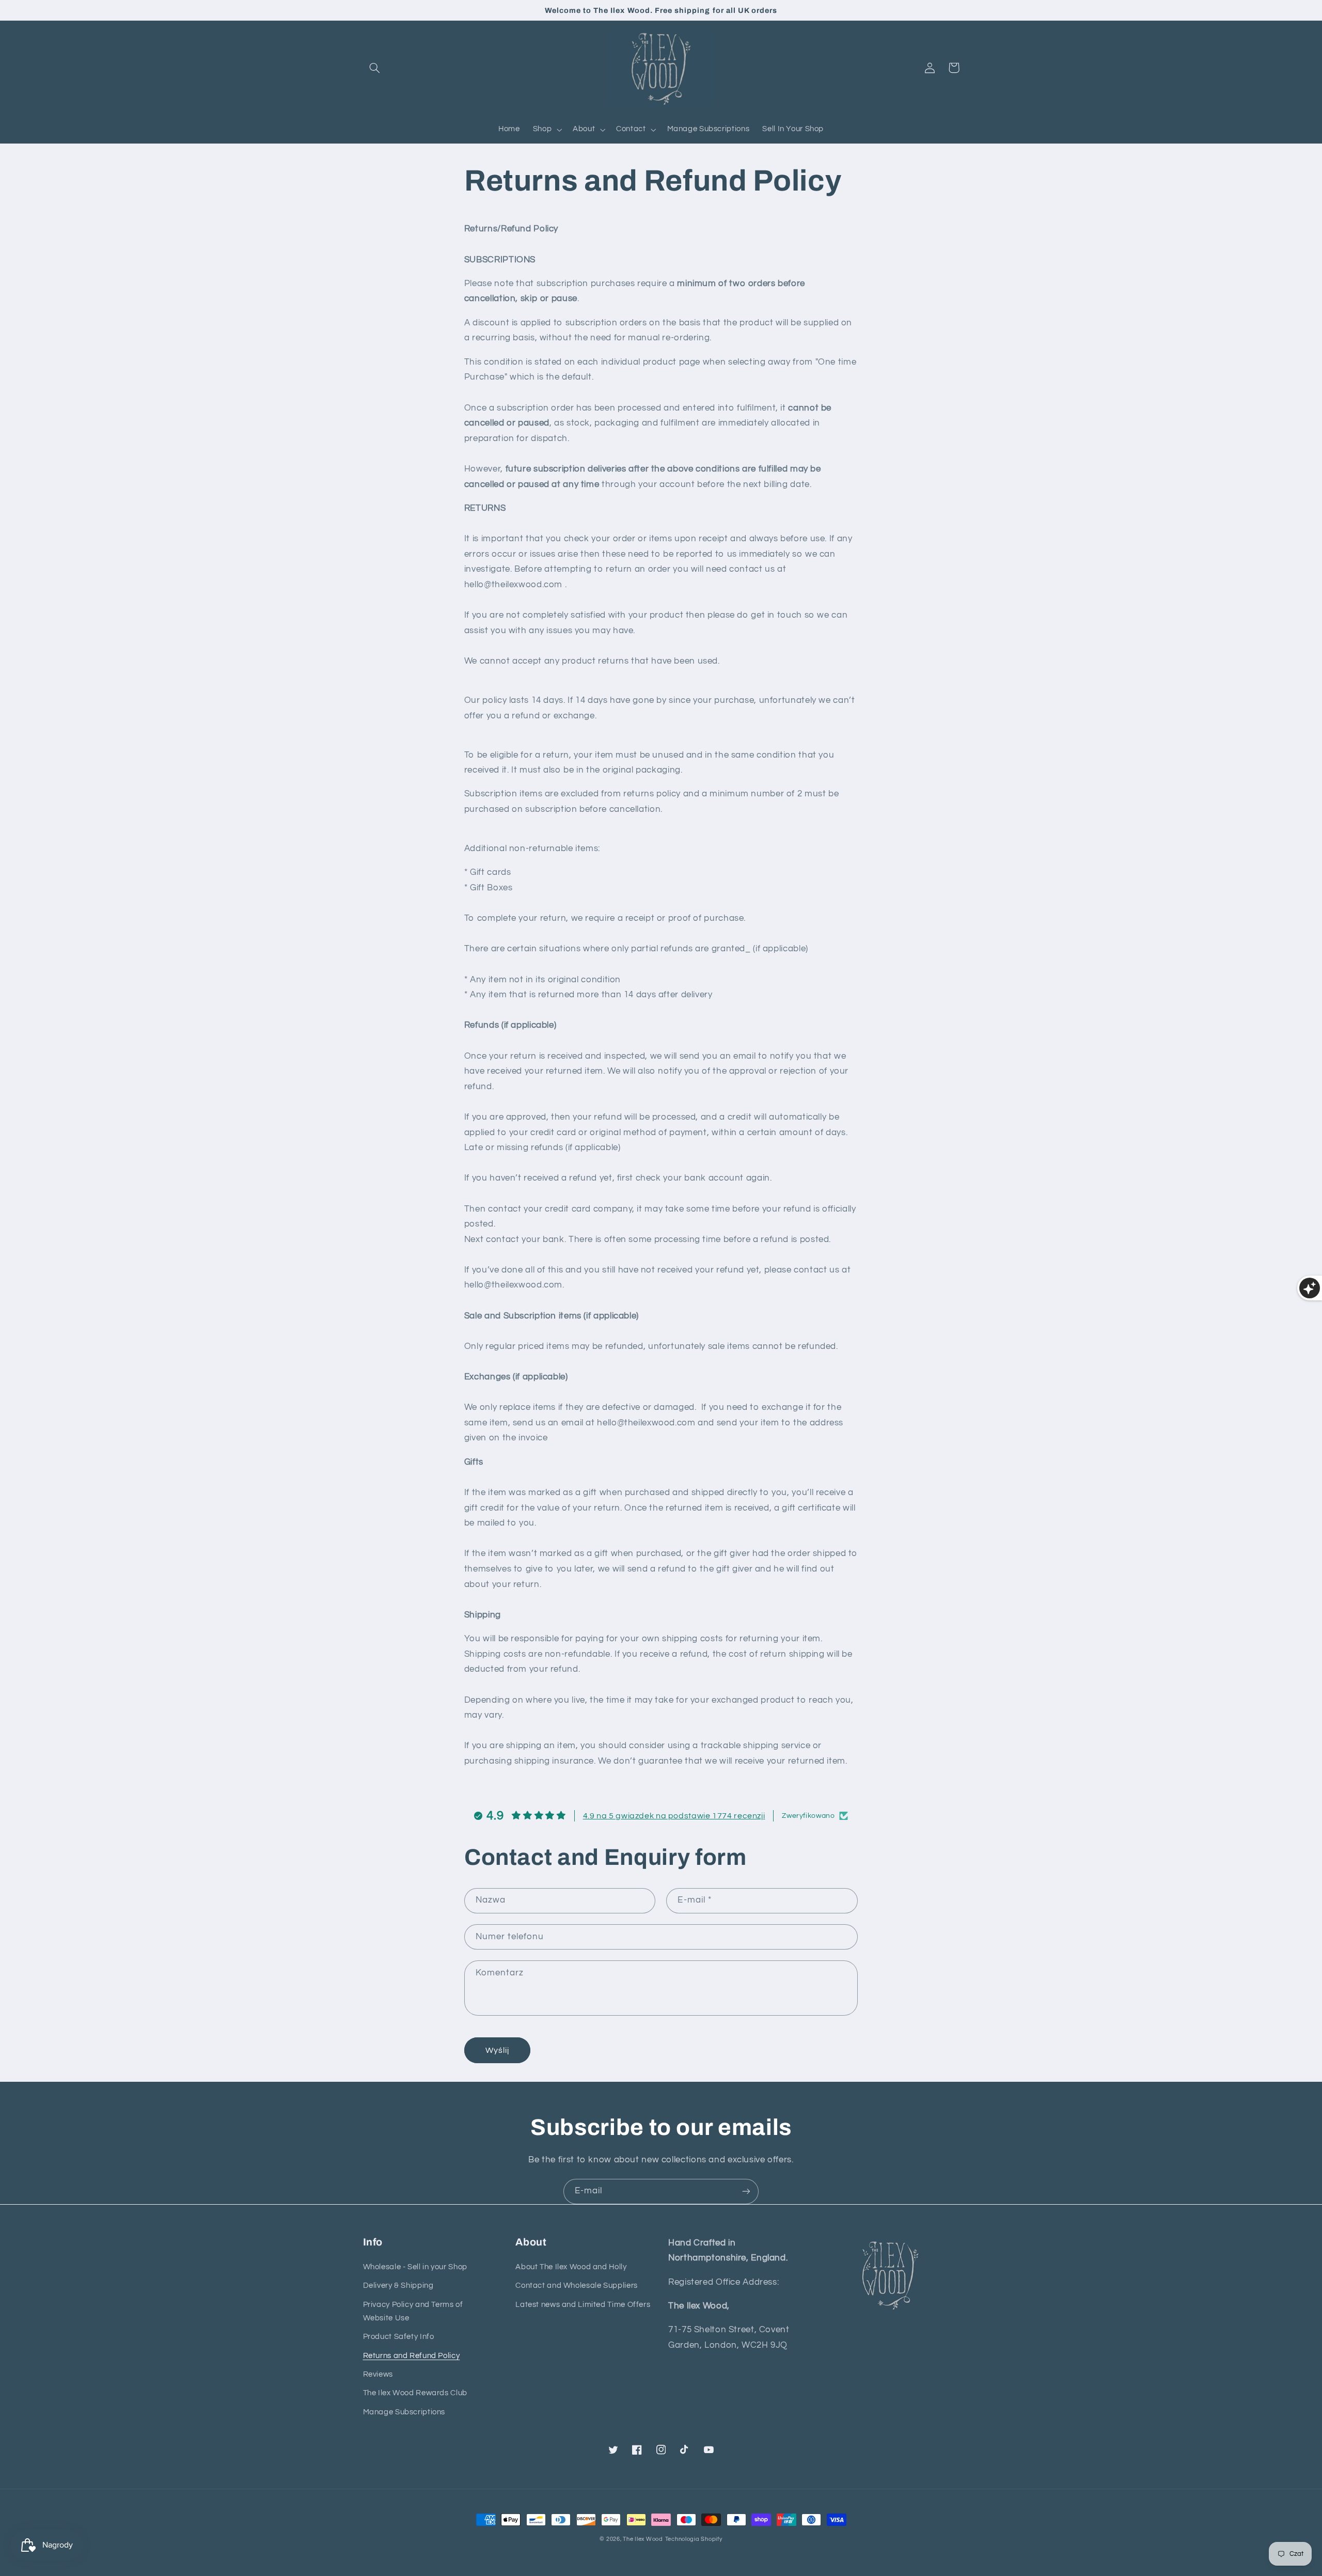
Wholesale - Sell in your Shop (415, 2267)
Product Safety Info (399, 2337)
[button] (375, 68)
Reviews (378, 2374)
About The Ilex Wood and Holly (571, 2267)
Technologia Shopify (694, 2539)
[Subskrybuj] (746, 2192)
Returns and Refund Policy (412, 2356)
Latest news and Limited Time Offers (583, 2305)
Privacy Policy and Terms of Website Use (413, 2311)
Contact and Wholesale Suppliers (577, 2286)
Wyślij (497, 2050)
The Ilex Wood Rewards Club (415, 2393)
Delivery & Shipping (398, 2286)
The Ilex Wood (643, 2539)
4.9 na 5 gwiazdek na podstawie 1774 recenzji (674, 1816)
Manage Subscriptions (404, 2412)
